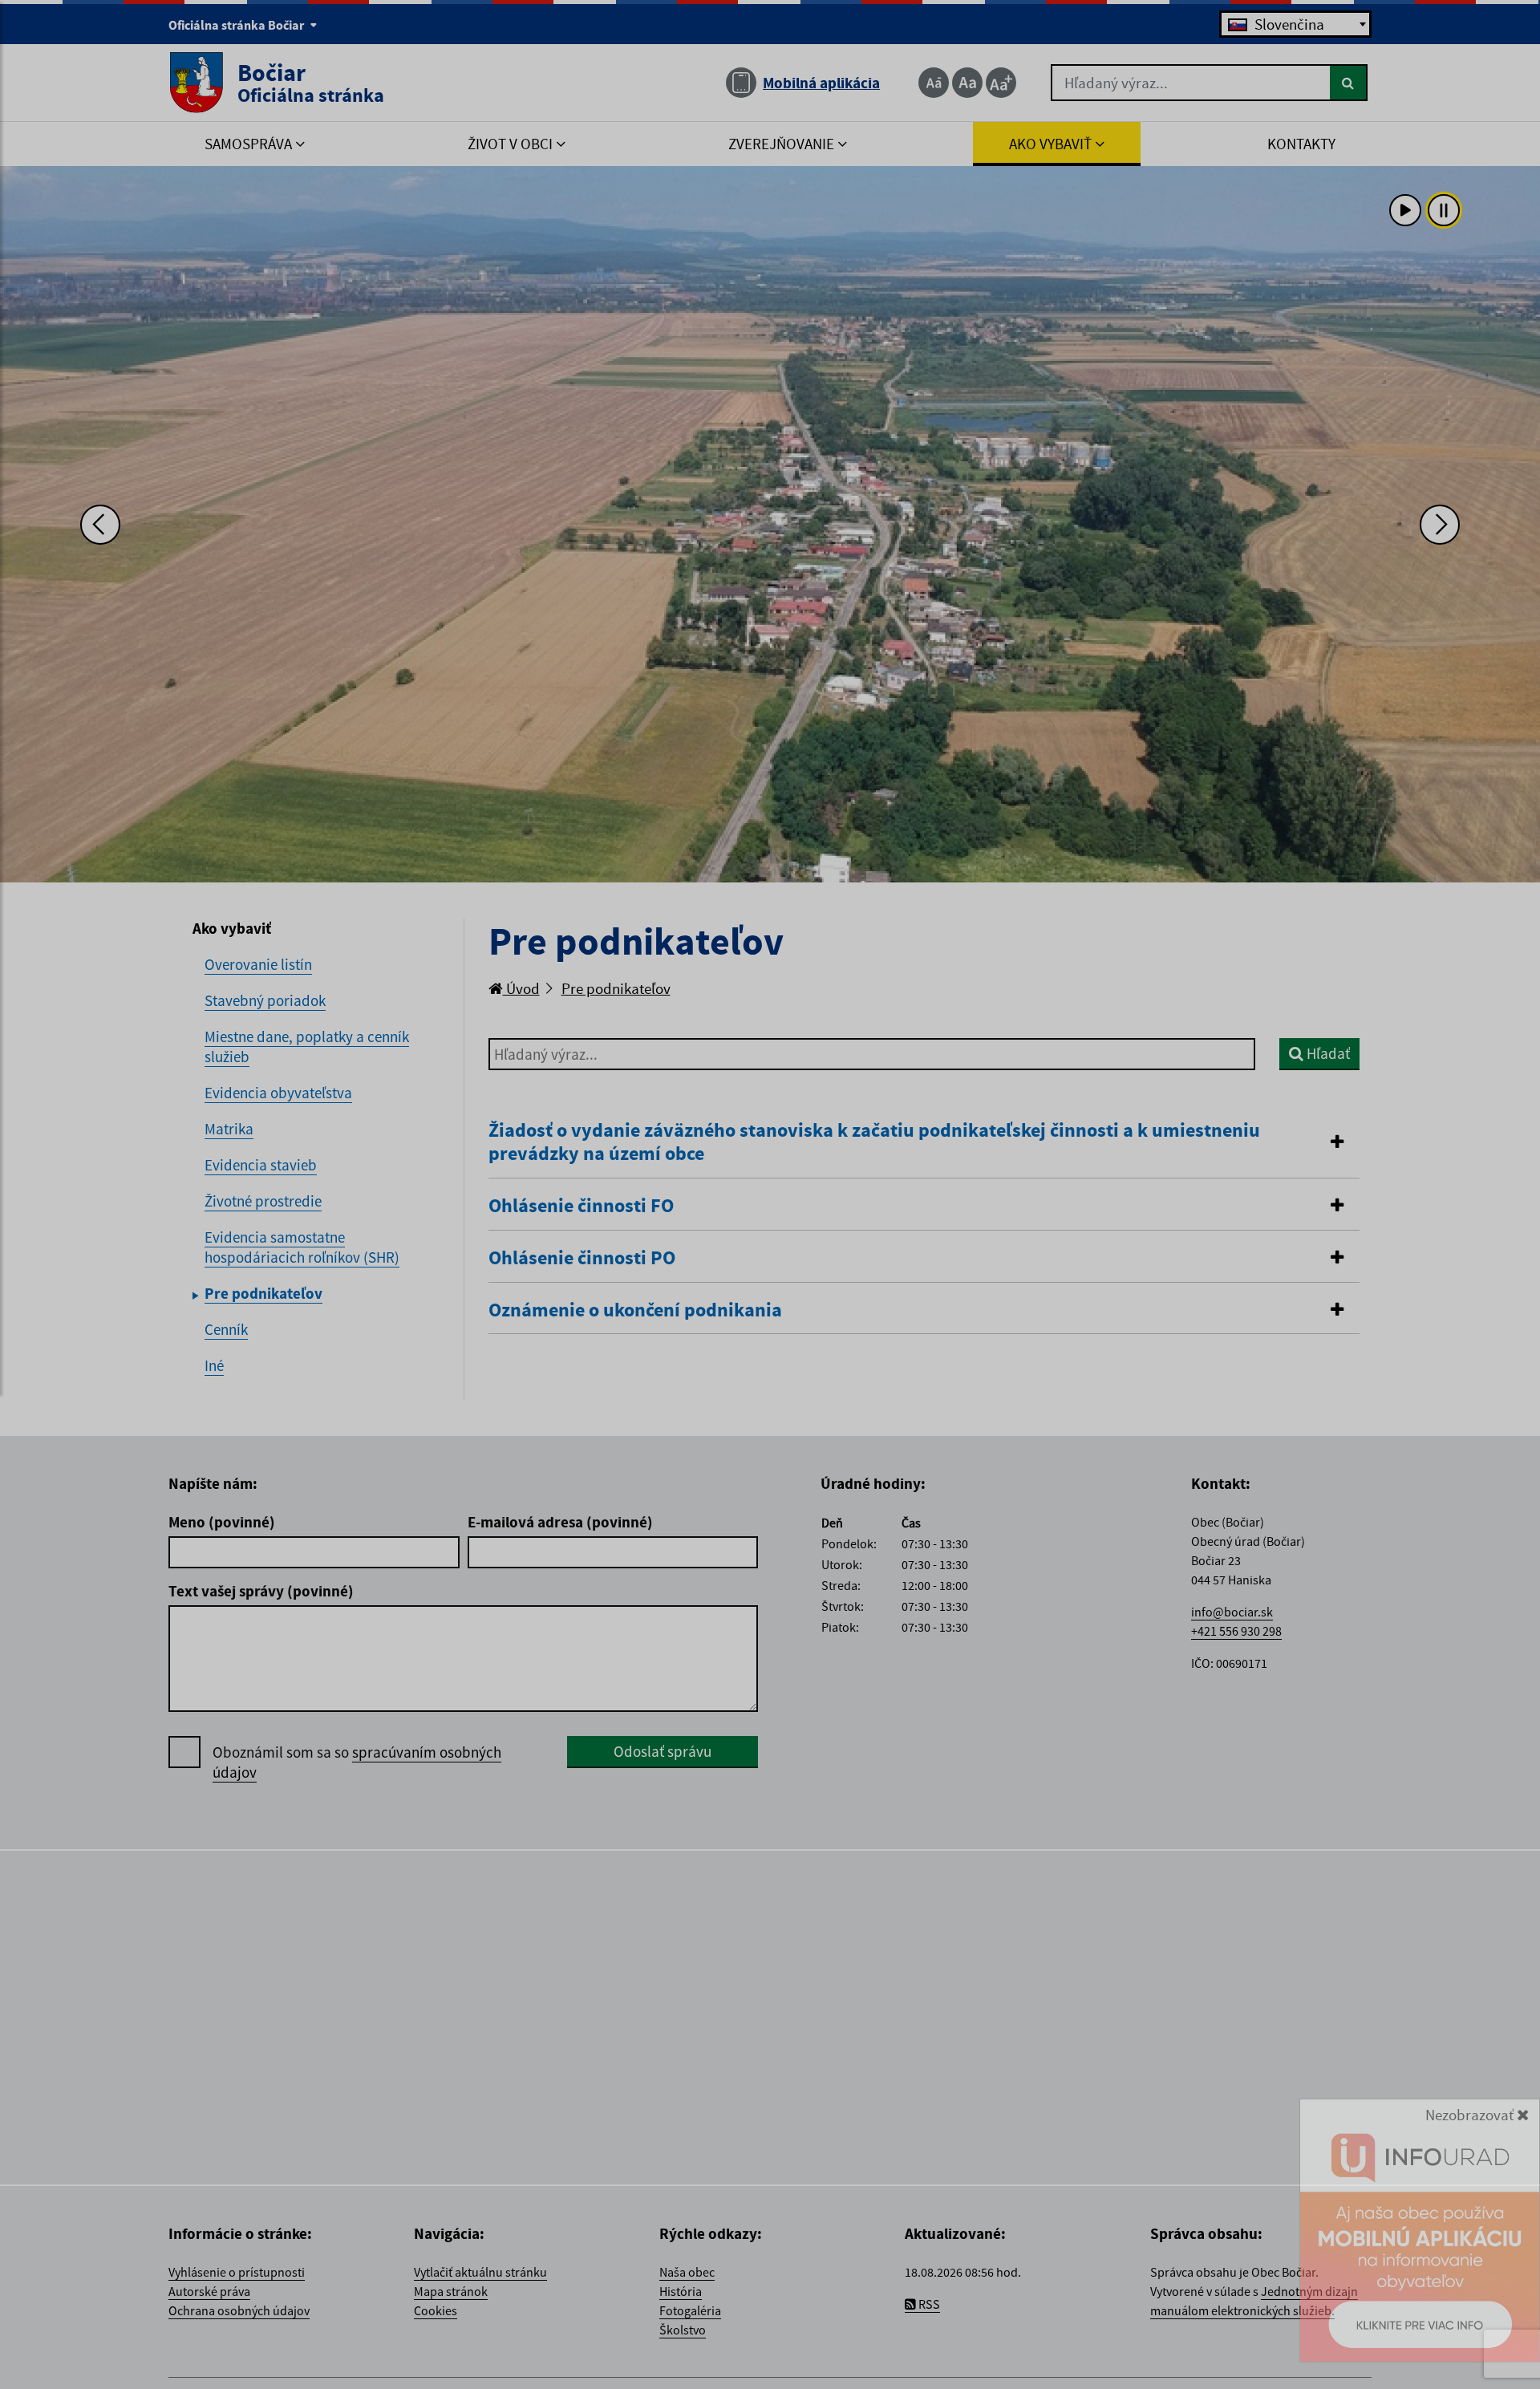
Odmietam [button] (892, 2367)
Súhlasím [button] (645, 2367)
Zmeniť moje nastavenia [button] (769, 2367)
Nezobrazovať (1471, 2141)
